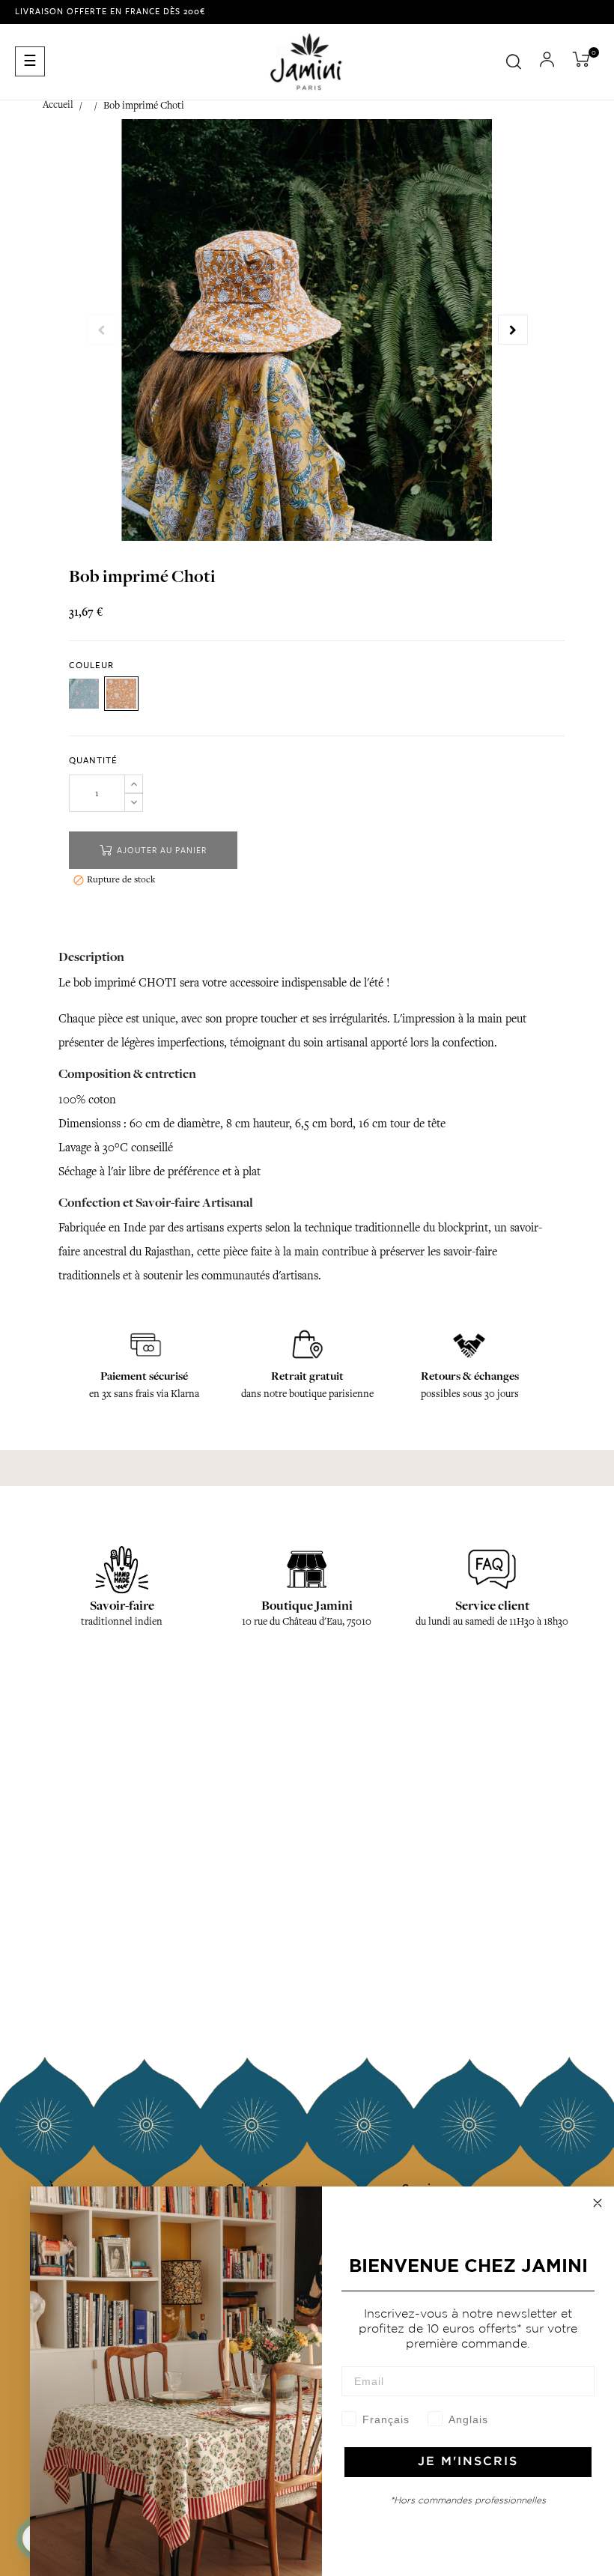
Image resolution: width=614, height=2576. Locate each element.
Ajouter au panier (160, 851)
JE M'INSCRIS (468, 2462)
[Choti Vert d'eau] (84, 694)
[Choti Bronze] (121, 694)
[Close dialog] (598, 2203)
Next (513, 330)
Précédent (101, 330)
